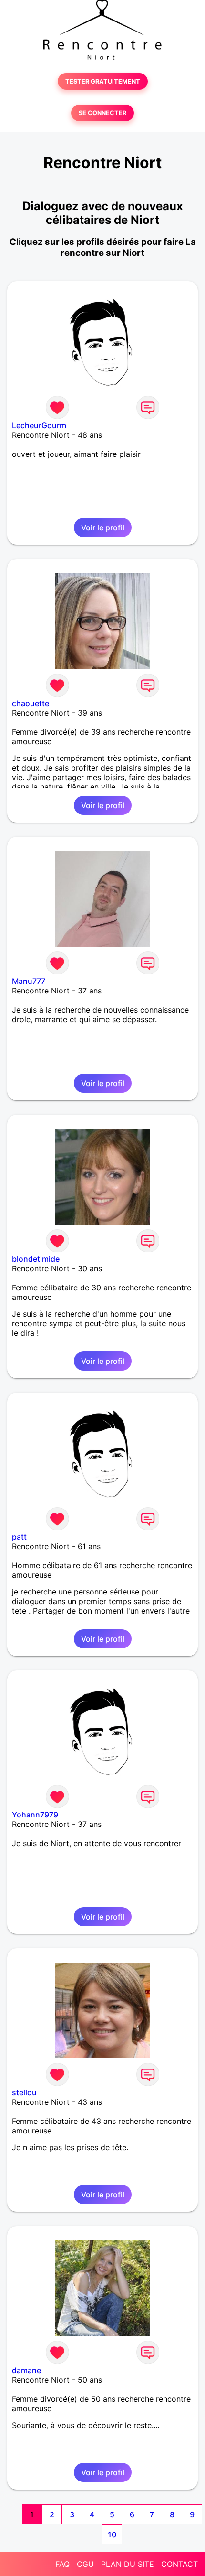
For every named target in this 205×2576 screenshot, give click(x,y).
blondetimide (36, 1259)
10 (112, 2534)
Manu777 (29, 981)
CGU (85, 2564)
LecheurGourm (39, 425)
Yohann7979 (35, 1815)
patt (19, 1537)
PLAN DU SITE (128, 2564)
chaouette (31, 703)
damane (26, 2370)
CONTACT (179, 2564)
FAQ (62, 2564)
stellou (24, 2092)
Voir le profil (103, 528)
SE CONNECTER (102, 113)
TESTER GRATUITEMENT (103, 81)
